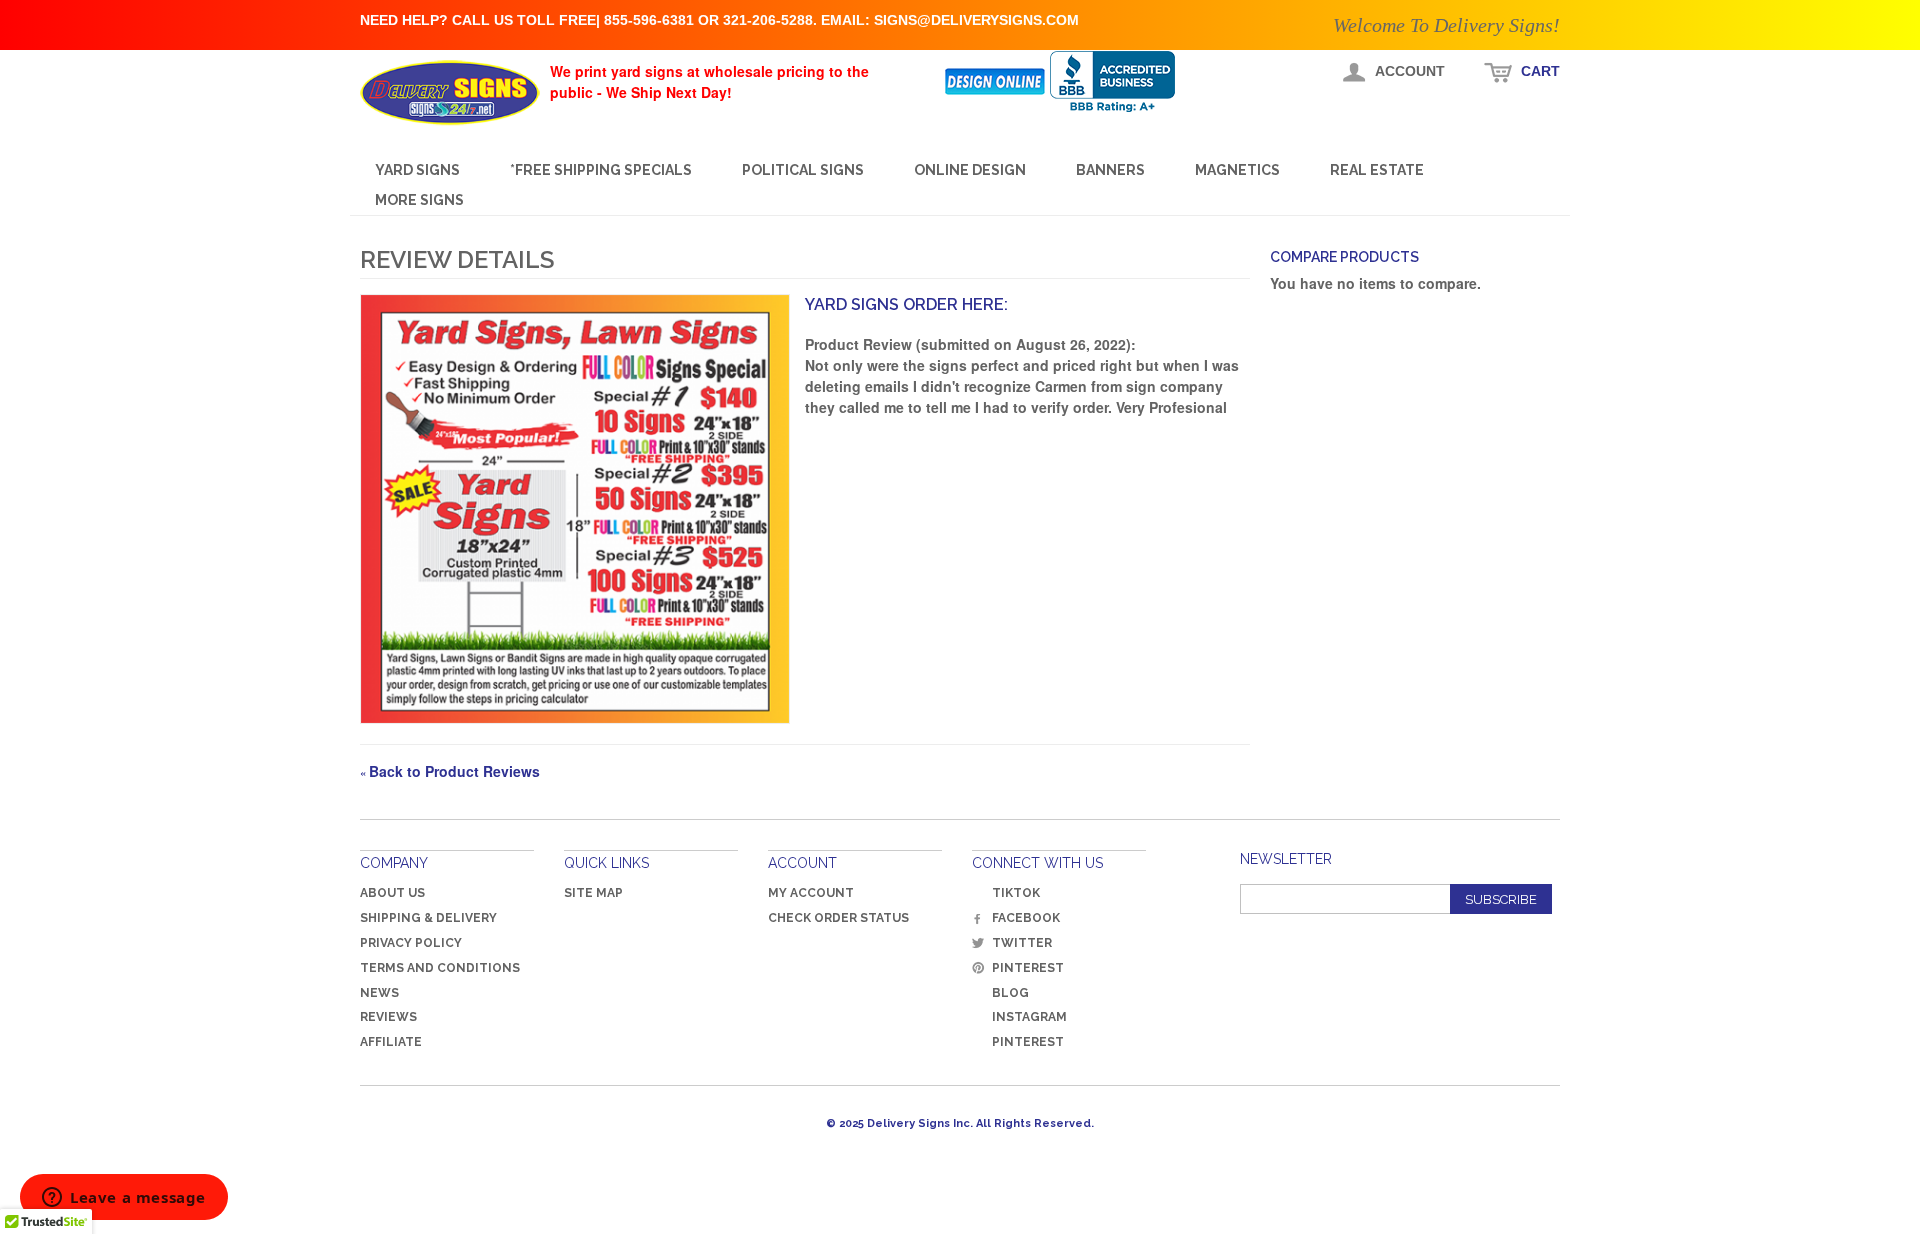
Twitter (1022, 943)
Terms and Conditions (440, 968)
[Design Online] (996, 81)
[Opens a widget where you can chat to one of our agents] (124, 1199)
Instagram (1029, 1017)
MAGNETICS (1237, 170)
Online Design (970, 170)
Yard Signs (417, 170)
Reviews (388, 1017)
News (379, 993)
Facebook (1026, 918)
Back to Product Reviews (450, 771)
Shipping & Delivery (428, 918)
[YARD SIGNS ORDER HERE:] (575, 509)
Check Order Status (838, 918)
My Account (811, 893)
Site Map (593, 893)
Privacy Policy (411, 943)
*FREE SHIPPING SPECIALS (601, 170)
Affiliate (391, 1042)
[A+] (1127, 81)
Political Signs (803, 170)
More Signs (419, 200)
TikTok (1016, 893)
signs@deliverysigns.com (976, 20)
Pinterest (1028, 968)
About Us (392, 893)
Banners (1110, 170)
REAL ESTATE (1377, 170)
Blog (1010, 993)
